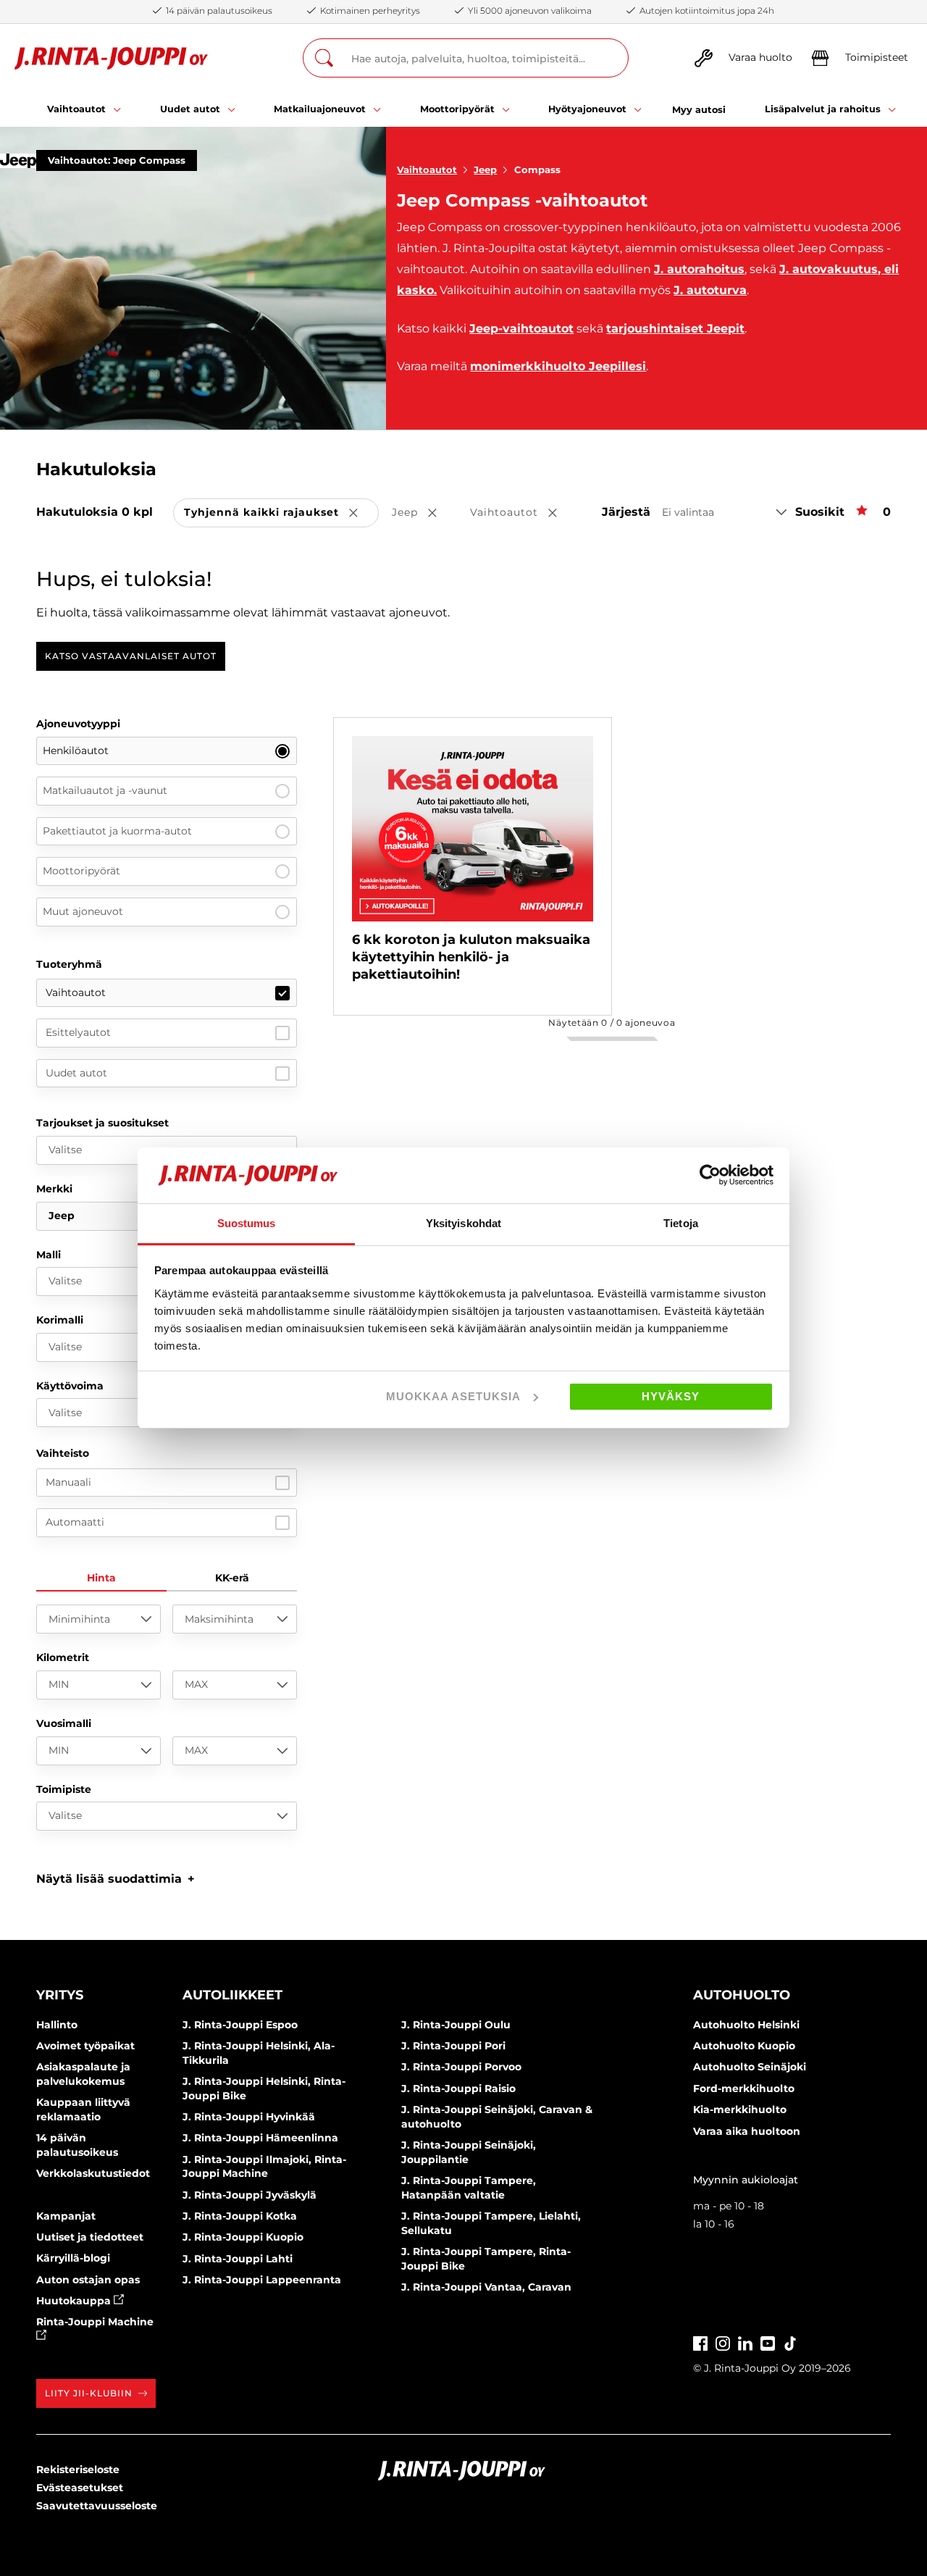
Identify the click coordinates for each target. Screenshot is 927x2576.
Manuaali (68, 1482)
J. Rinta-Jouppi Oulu (456, 2025)
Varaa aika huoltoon (747, 2131)
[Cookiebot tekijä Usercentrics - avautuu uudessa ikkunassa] (710, 1175)
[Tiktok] (790, 2342)
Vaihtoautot (427, 170)
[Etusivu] (111, 58)
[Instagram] (723, 2342)
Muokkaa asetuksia (453, 1396)
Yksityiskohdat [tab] (463, 1223)
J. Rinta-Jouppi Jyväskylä (249, 2195)
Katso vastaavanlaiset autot (131, 656)
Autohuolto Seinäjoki (750, 2067)
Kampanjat (66, 2216)
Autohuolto (742, 1995)
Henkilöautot (76, 750)
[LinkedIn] (745, 2342)
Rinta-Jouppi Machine (95, 2322)
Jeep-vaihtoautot (521, 329)
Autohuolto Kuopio (744, 2046)
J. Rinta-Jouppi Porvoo (461, 2067)
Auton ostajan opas (88, 2280)
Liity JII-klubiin (89, 2393)
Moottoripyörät (81, 871)
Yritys (60, 1995)
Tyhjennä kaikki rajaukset (281, 513)
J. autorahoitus (699, 269)
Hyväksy (671, 1396)
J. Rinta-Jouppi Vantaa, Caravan (486, 2287)
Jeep (485, 170)
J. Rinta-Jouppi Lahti (238, 2259)
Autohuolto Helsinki (746, 2025)
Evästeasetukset (80, 2488)
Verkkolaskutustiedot (93, 2173)
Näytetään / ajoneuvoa (612, 1023)
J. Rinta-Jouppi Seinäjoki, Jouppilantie (469, 2152)
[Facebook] (700, 2342)
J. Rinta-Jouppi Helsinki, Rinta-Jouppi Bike (264, 2088)
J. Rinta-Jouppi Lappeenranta (262, 2280)
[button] (116, 1879)
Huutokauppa (75, 2301)
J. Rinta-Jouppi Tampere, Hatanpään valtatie (469, 2188)
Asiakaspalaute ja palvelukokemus (83, 2074)
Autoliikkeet (232, 1995)
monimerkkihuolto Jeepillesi (558, 366)
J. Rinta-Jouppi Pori (453, 2046)
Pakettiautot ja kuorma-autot (117, 831)
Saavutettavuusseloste (97, 2506)
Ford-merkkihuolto (744, 2088)
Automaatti (75, 1522)
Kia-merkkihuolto (740, 2109)
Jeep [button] (424, 513)
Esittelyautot (78, 1032)
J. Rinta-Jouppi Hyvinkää (249, 2117)
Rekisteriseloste (78, 2470)
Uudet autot (76, 1073)
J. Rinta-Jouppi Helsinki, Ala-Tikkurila (259, 2053)
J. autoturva (710, 290)
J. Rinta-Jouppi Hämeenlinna (260, 2138)
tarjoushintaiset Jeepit (675, 329)
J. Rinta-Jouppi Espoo (240, 2025)
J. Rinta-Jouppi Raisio (458, 2088)
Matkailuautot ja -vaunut (105, 790)
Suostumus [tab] (247, 1223)
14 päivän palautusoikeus (77, 2145)
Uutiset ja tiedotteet (90, 2237)
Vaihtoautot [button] (524, 513)
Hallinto (57, 2025)
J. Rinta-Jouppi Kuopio (243, 2237)
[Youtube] (768, 2342)
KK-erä (232, 1578)
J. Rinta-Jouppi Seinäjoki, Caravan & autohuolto (497, 2117)
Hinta (101, 1578)
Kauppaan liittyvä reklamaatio (83, 2109)
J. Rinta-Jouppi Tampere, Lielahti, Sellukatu (491, 2223)
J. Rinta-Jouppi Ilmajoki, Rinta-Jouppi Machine (264, 2167)
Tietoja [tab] (681, 1223)
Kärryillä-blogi (73, 2258)
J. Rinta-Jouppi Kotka (240, 2216)
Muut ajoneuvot (83, 911)
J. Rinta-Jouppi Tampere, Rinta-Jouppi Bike (486, 2259)
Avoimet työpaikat (85, 2046)
